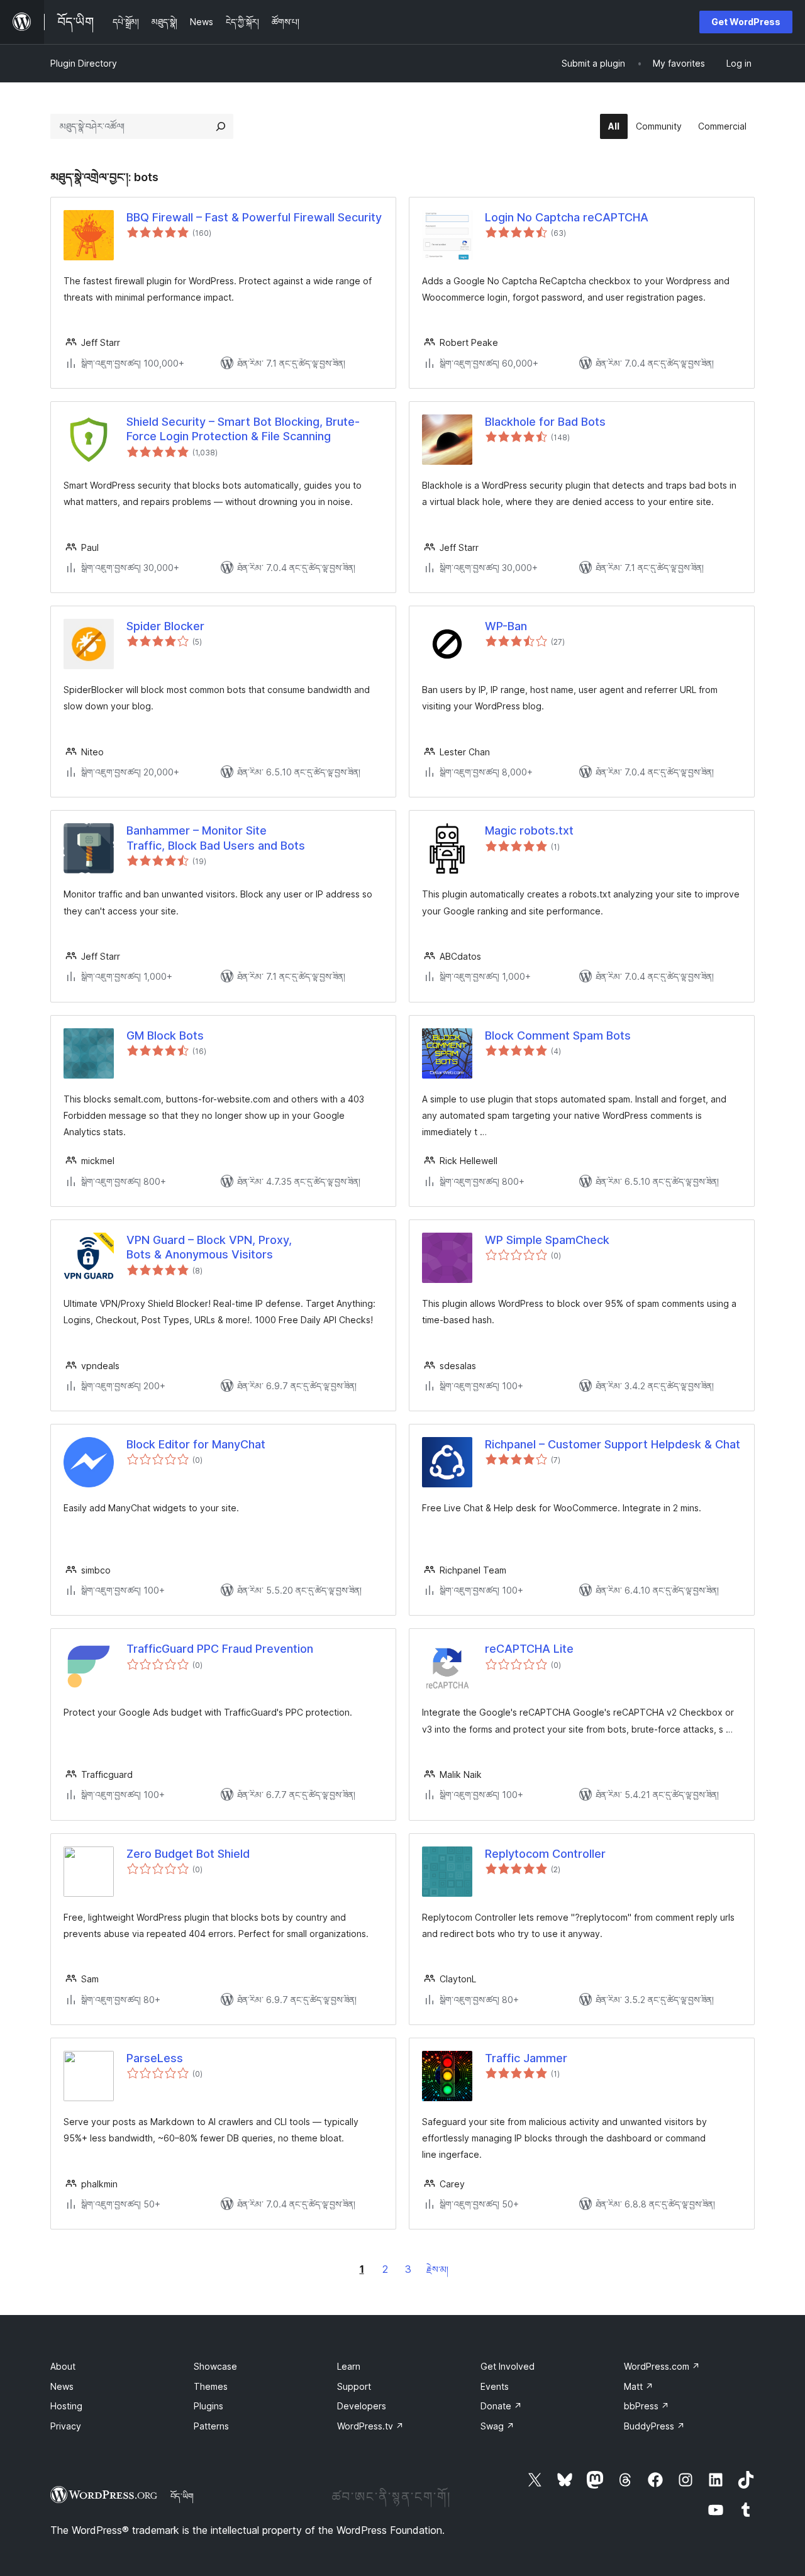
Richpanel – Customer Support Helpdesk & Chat (613, 1444)
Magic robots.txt (529, 830)
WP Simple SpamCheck (547, 1240)
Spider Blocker (165, 626)
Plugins (208, 2406)
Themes (211, 2386)
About (63, 2366)
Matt (639, 2386)
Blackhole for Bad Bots (545, 422)
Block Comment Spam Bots (558, 1035)
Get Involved (508, 2366)
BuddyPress (654, 2426)
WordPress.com (662, 2366)
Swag (497, 2426)
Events (495, 2386)
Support (354, 2386)
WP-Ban (506, 626)
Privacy (66, 2426)
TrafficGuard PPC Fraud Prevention (220, 1649)
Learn (349, 2366)
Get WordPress (746, 22)
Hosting (66, 2406)
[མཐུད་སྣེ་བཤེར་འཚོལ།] (221, 126)
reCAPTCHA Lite (529, 1649)
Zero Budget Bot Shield (188, 1854)
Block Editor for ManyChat (196, 1444)
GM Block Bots (165, 1035)
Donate (501, 2406)
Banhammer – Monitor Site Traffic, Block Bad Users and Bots (216, 838)
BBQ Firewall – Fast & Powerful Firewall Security (254, 217)
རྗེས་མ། (437, 2269)
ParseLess (155, 2058)
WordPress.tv (370, 2426)
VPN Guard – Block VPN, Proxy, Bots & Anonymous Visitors (209, 1247)
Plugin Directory (84, 63)
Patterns (211, 2426)
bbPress (647, 2406)
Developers (362, 2406)
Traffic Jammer (526, 2058)
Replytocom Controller (545, 1854)
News (62, 2386)
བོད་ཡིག (182, 2496)
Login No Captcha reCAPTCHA (567, 217)
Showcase (215, 2366)
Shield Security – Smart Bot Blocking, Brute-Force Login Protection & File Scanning (243, 429)
